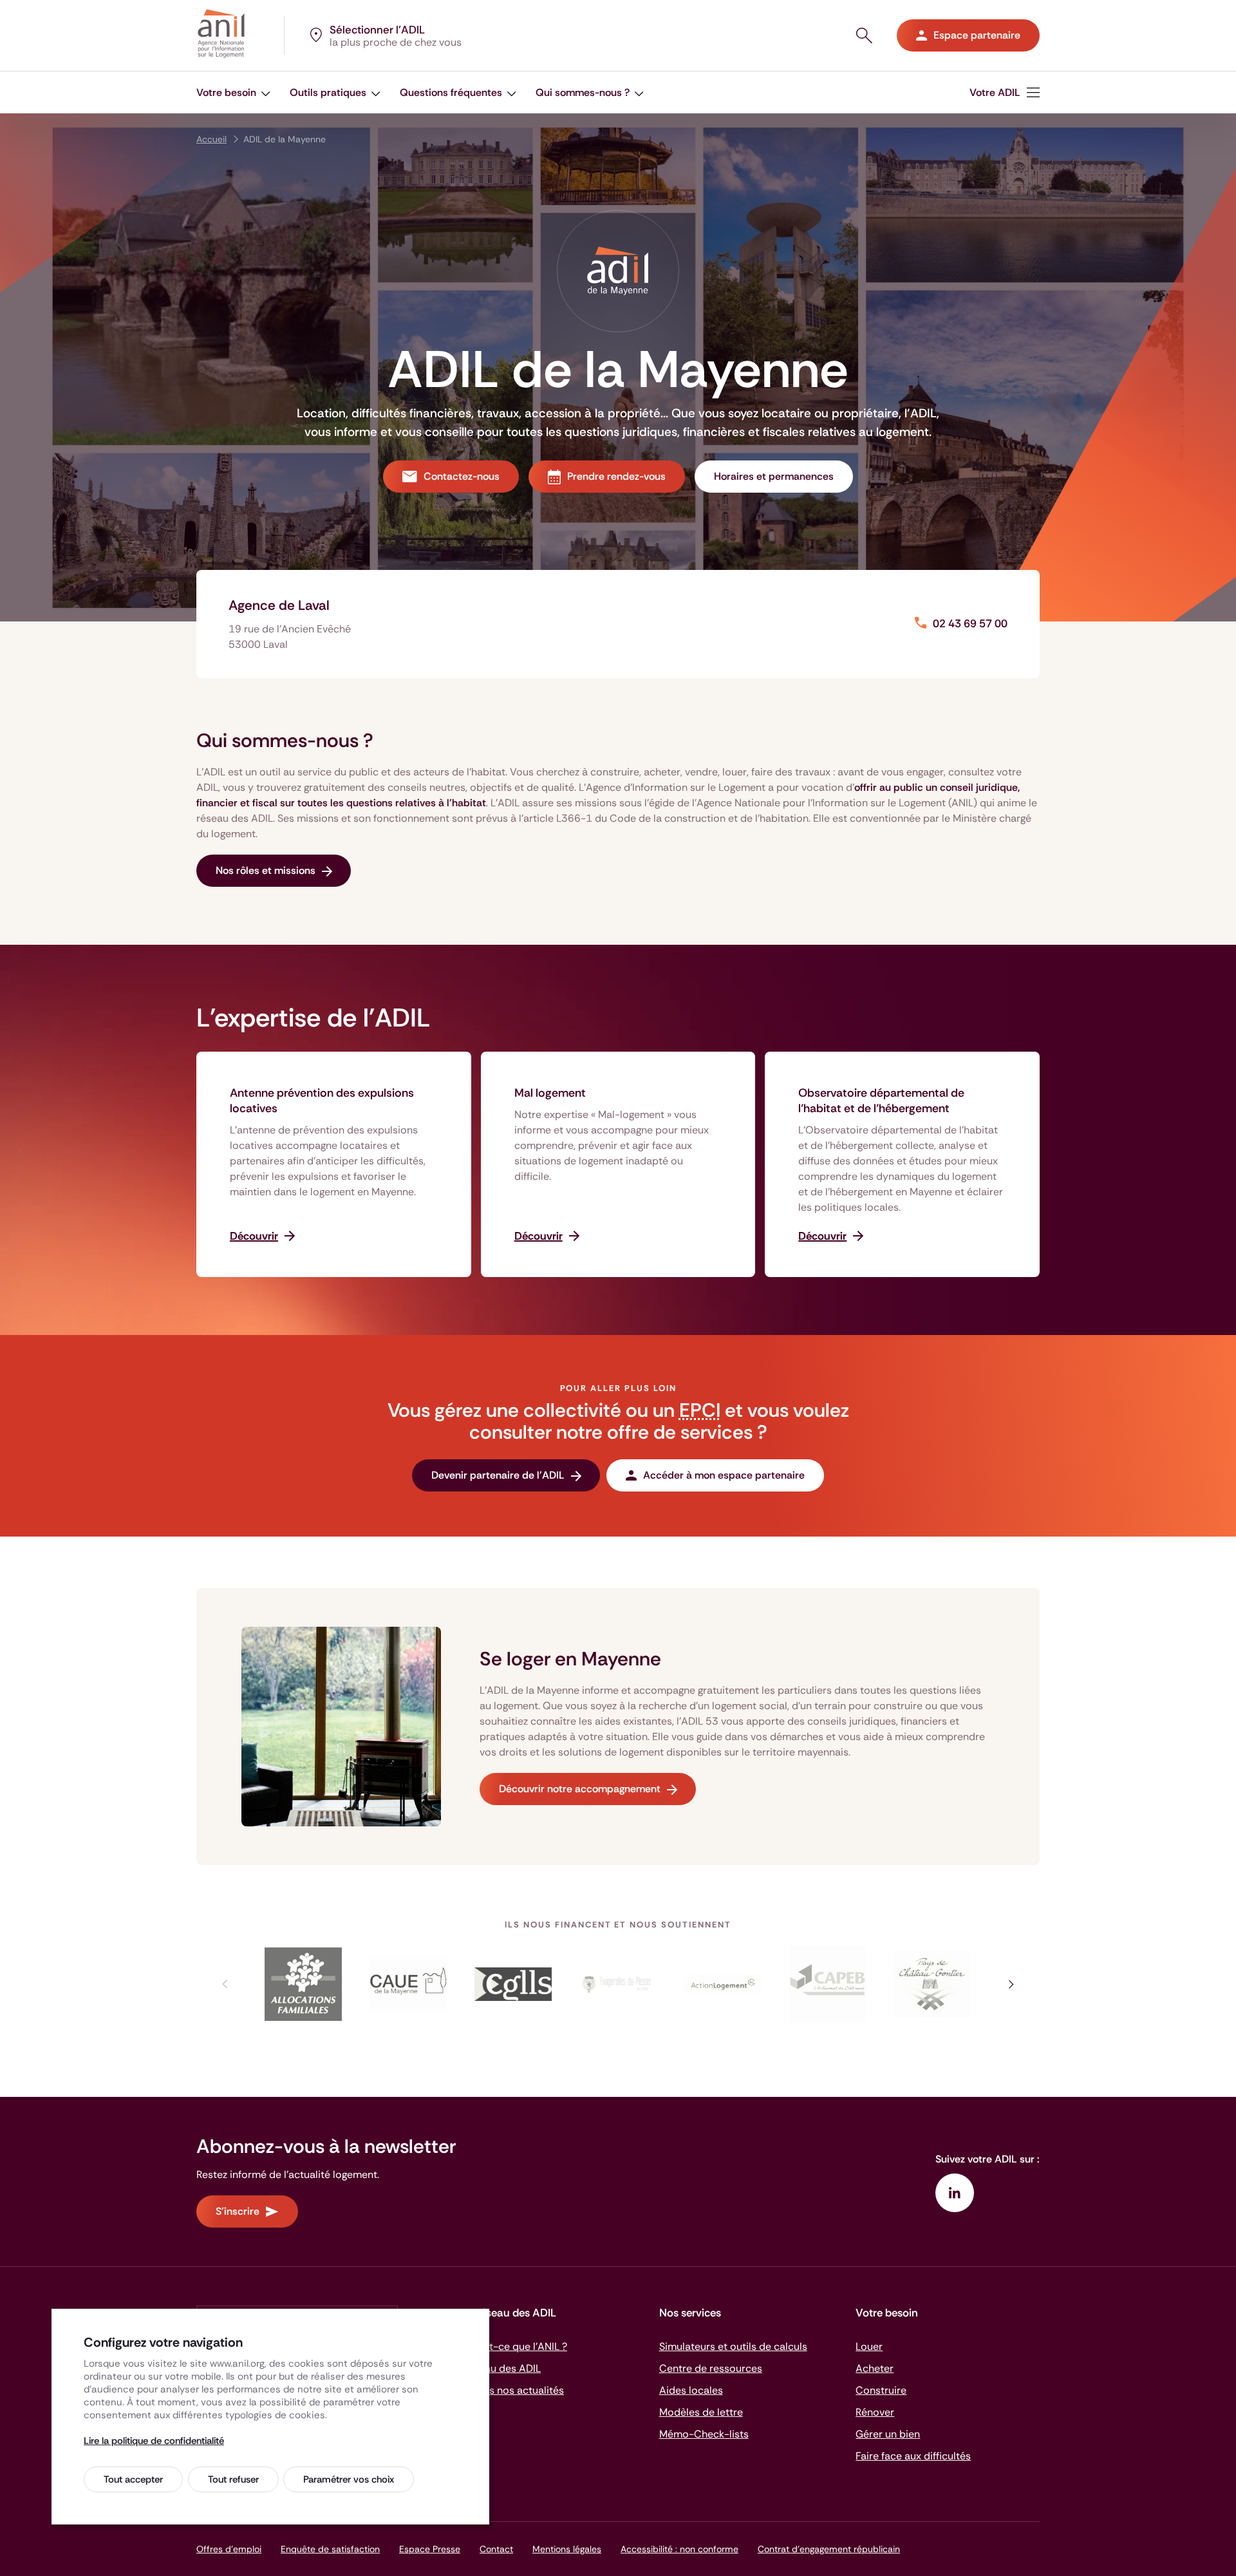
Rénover (875, 2412)
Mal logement (550, 1093)
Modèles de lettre (701, 2412)
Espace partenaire (977, 35)
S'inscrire (238, 2211)
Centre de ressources (711, 2368)
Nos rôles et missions (266, 870)
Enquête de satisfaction (330, 2549)
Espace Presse (430, 2549)
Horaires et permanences (774, 476)
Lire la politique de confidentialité (154, 2441)
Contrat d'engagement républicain (829, 2549)
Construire (881, 2390)
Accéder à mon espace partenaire (724, 1475)
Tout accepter (133, 2479)
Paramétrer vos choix (349, 2479)
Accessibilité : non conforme (679, 2549)
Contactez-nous (462, 476)
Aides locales (691, 2390)
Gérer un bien (888, 2434)
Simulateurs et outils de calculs (733, 2346)
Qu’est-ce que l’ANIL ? (515, 2346)
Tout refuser (233, 2479)
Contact (496, 2549)
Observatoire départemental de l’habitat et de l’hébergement (881, 1101)
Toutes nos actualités (513, 2390)
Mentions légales (567, 2549)
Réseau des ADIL (501, 2368)
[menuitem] (1005, 92)
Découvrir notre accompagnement (580, 1789)
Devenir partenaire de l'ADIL (498, 1475)
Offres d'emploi (229, 2549)
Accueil (211, 139)
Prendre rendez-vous (616, 476)
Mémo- (704, 2434)
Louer (869, 2346)
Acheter (875, 2368)
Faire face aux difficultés (913, 2456)
